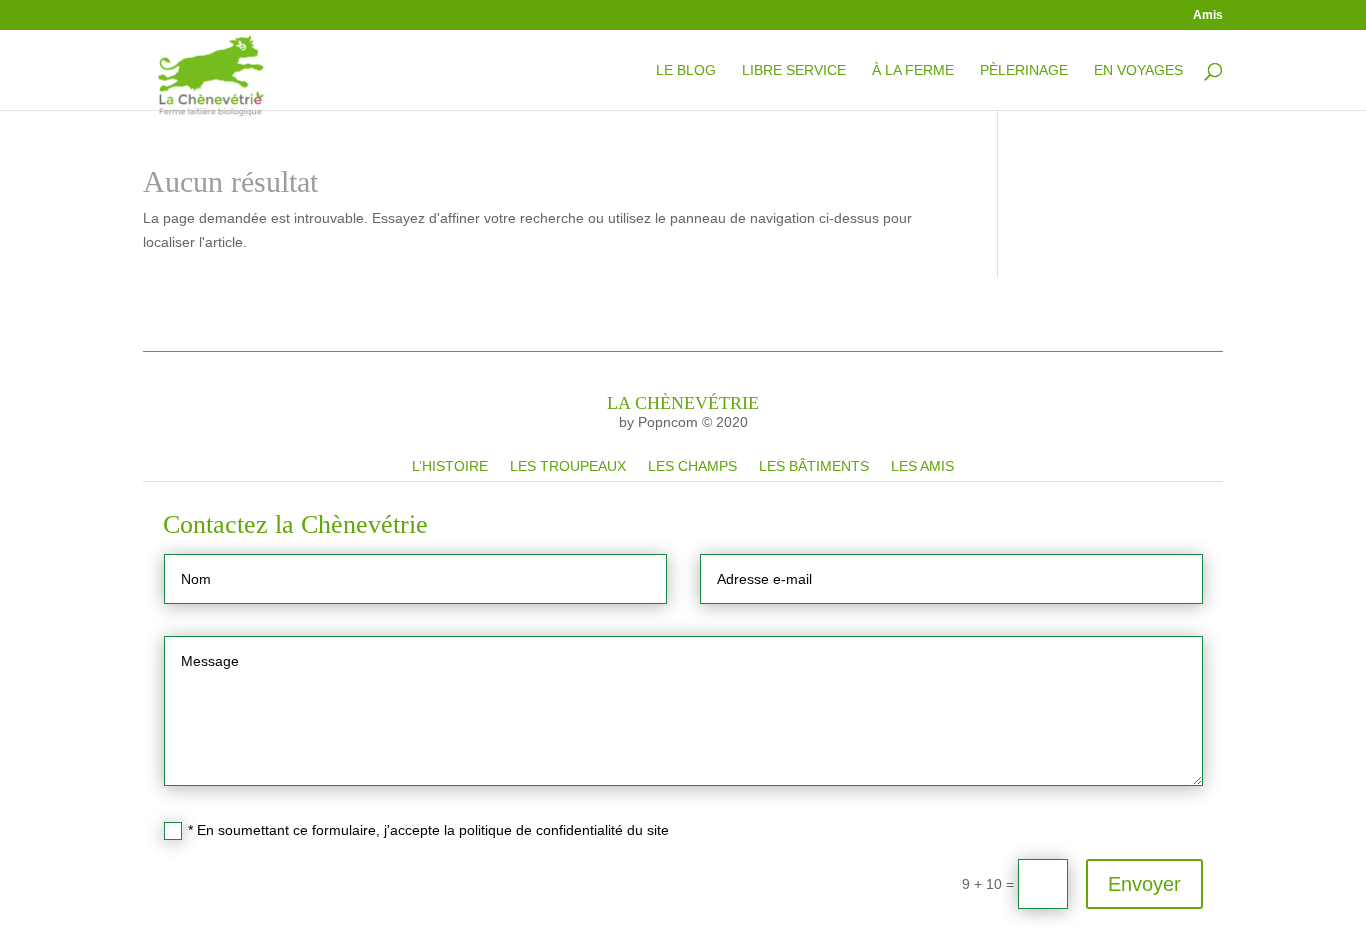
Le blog (686, 70)
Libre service (794, 70)
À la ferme (913, 70)
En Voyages (1138, 70)
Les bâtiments (814, 465)
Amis (1208, 15)
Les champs (692, 465)
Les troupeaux (568, 465)
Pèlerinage (1024, 70)
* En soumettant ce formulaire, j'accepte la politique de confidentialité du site (428, 830)
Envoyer (1144, 884)
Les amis (922, 465)
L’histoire (450, 465)
